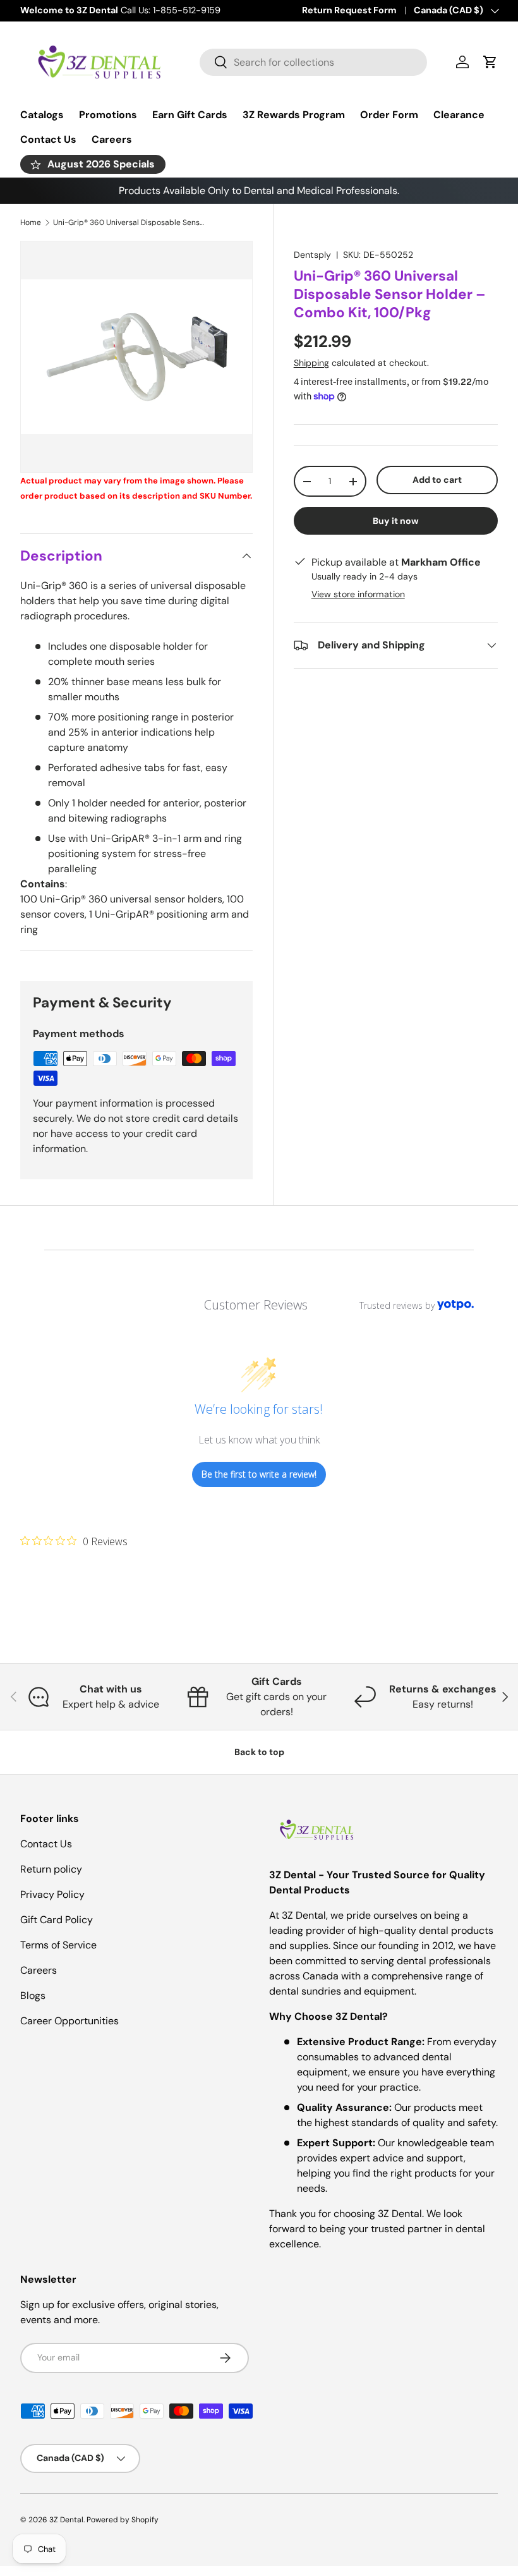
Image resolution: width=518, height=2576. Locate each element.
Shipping (311, 363)
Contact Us (48, 139)
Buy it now (396, 521)
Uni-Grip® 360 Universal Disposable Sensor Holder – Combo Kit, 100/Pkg (129, 222)
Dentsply (312, 255)
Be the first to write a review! (259, 1474)
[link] (74, 1541)
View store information (358, 594)
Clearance (459, 115)
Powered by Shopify (123, 2520)
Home (31, 222)
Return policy (51, 1869)
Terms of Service (58, 1945)
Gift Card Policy (57, 1920)
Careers (112, 139)
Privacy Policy (52, 1894)
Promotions (108, 115)
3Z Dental (66, 2520)
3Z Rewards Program (294, 115)
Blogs (33, 1996)
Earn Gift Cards (190, 115)
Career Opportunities (69, 2021)
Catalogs (42, 115)
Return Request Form (349, 10)
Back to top (259, 1752)
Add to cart (437, 480)
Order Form (389, 115)
